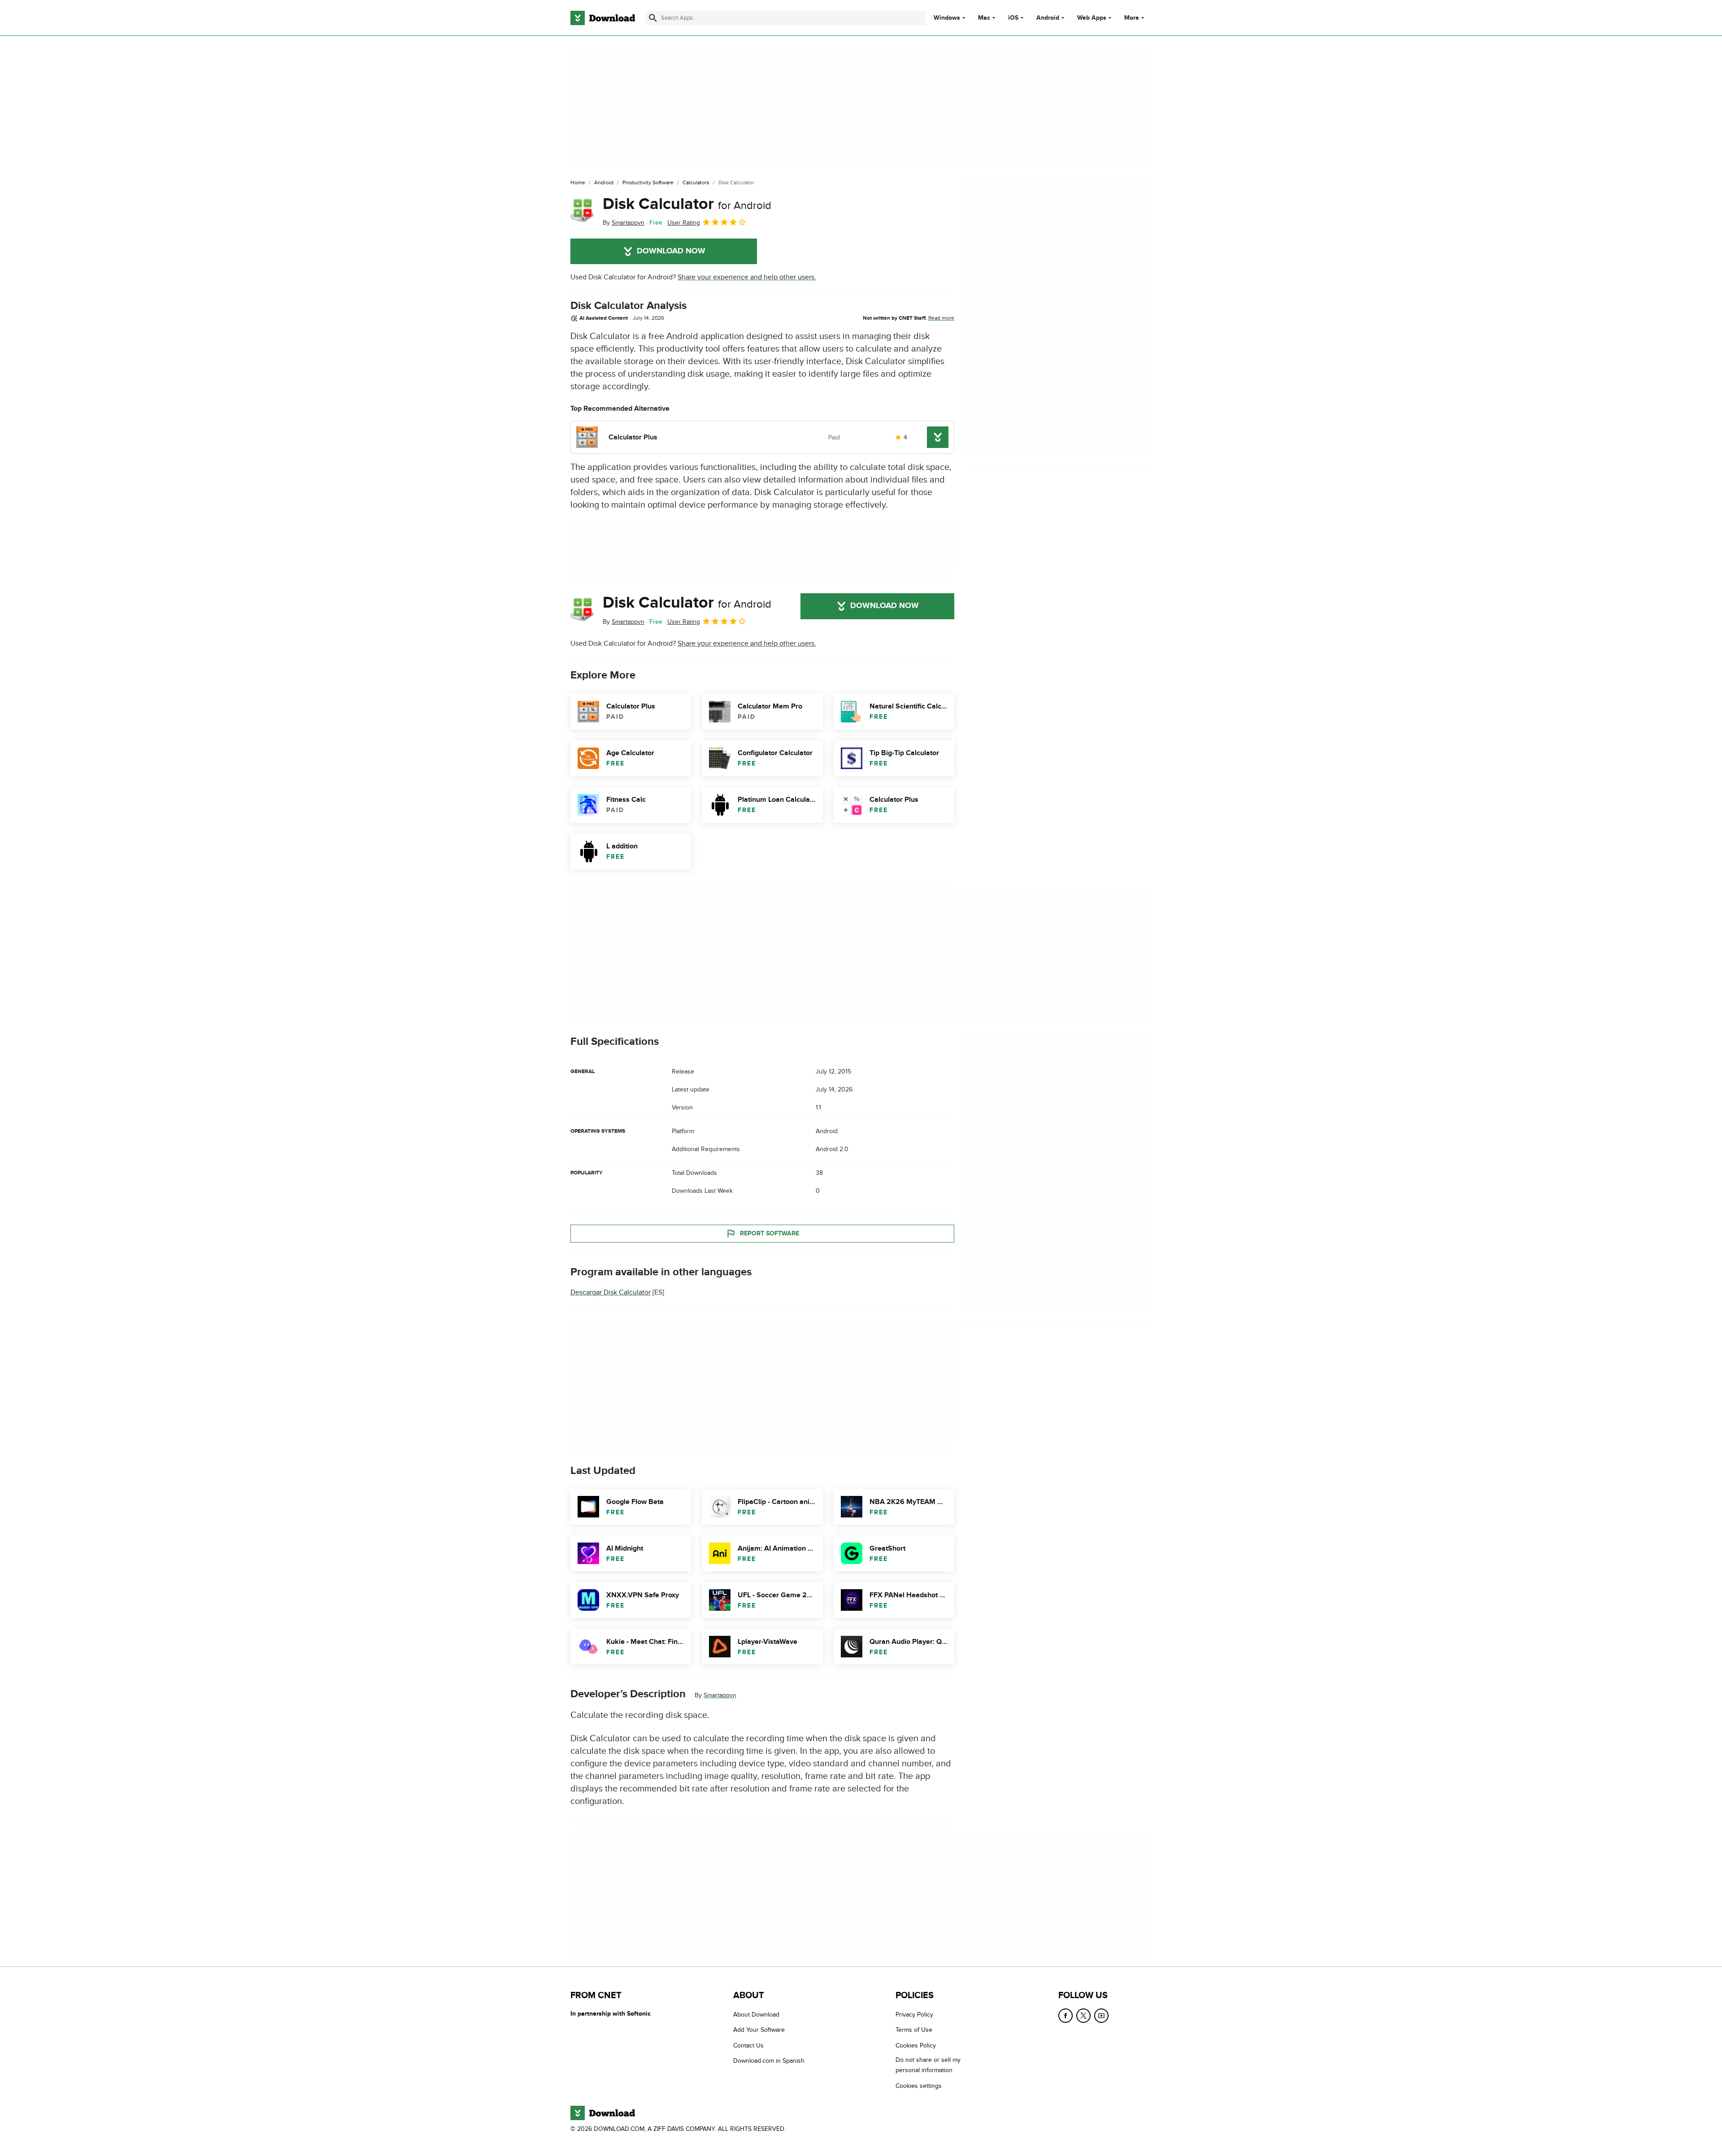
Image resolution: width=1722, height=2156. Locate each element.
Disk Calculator (687, 204)
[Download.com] (603, 18)
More (1132, 18)
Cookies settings (919, 2086)
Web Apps (1092, 18)
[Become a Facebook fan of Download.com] (1065, 2016)
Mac (984, 18)
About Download (756, 2015)
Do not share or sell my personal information (928, 2065)
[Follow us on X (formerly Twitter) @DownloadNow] (1083, 2016)
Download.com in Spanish (769, 2061)
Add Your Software (759, 2030)
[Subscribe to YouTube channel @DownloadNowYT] (1101, 2016)
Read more (941, 318)
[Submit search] (653, 18)
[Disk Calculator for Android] (583, 211)
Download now (671, 251)
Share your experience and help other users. (747, 277)
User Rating (684, 223)
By (624, 223)
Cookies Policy (916, 2045)
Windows (947, 18)
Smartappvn (720, 1695)
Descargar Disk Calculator (611, 1292)
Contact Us (748, 2045)
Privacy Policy (914, 2015)
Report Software (770, 1233)
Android (1048, 18)
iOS (1013, 18)
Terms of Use (914, 2030)
